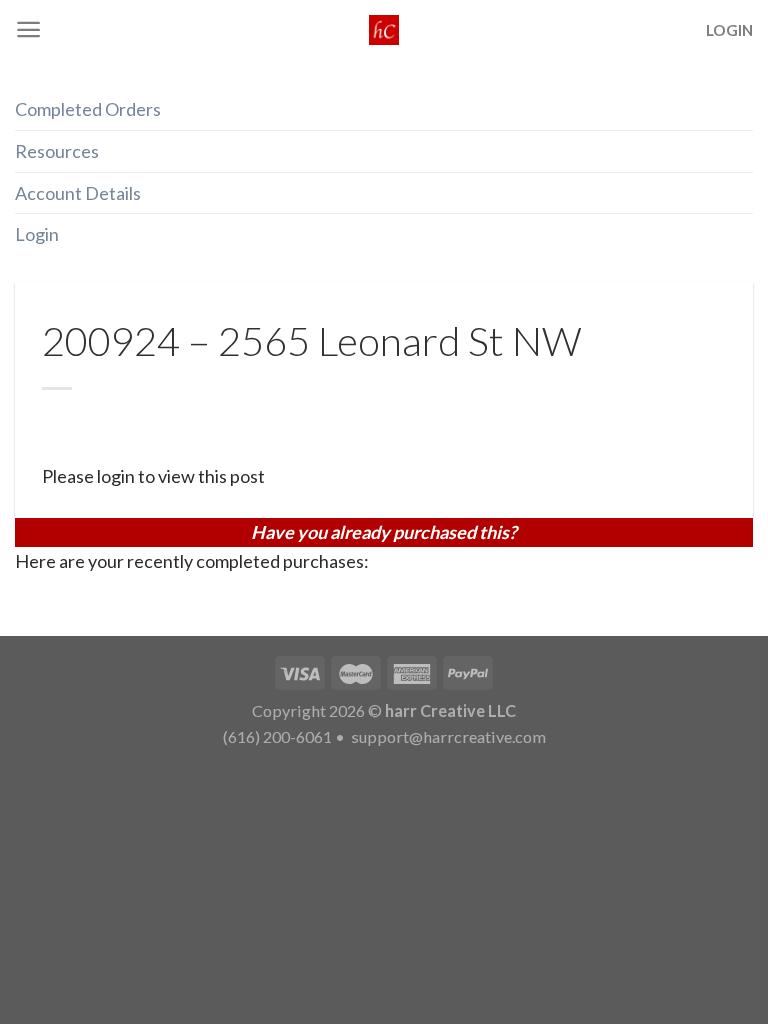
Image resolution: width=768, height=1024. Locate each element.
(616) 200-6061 (277, 736)
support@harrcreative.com (447, 736)
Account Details (78, 193)
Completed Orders (88, 109)
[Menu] (28, 29)
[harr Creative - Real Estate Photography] (384, 30)
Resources (57, 151)
